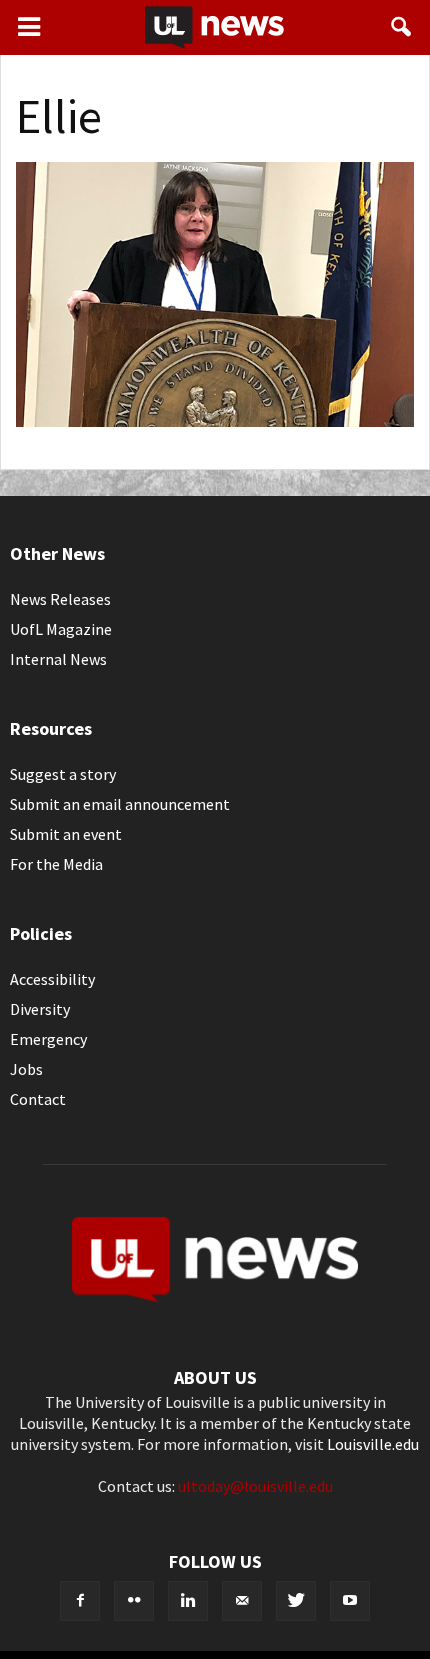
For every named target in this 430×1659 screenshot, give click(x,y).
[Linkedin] (188, 1601)
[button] (402, 27)
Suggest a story (63, 774)
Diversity (40, 1009)
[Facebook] (80, 1601)
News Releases (60, 599)
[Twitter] (296, 1601)
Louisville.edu (373, 1444)
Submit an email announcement (120, 804)
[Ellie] (215, 421)
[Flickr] (134, 1601)
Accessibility (52, 979)
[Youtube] (350, 1601)
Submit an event (66, 834)
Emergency (48, 1039)
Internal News (58, 659)
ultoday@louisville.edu (255, 1486)
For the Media (56, 864)
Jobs (26, 1069)
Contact (38, 1099)
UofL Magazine (61, 629)
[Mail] (242, 1601)
